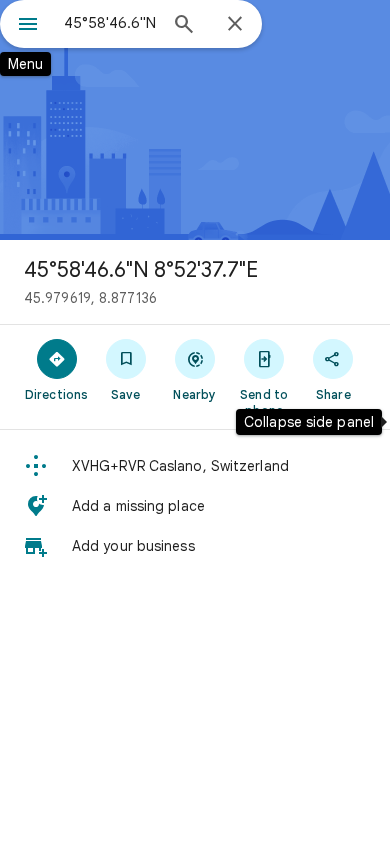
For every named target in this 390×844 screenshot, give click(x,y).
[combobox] (110, 23)
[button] (195, 466)
